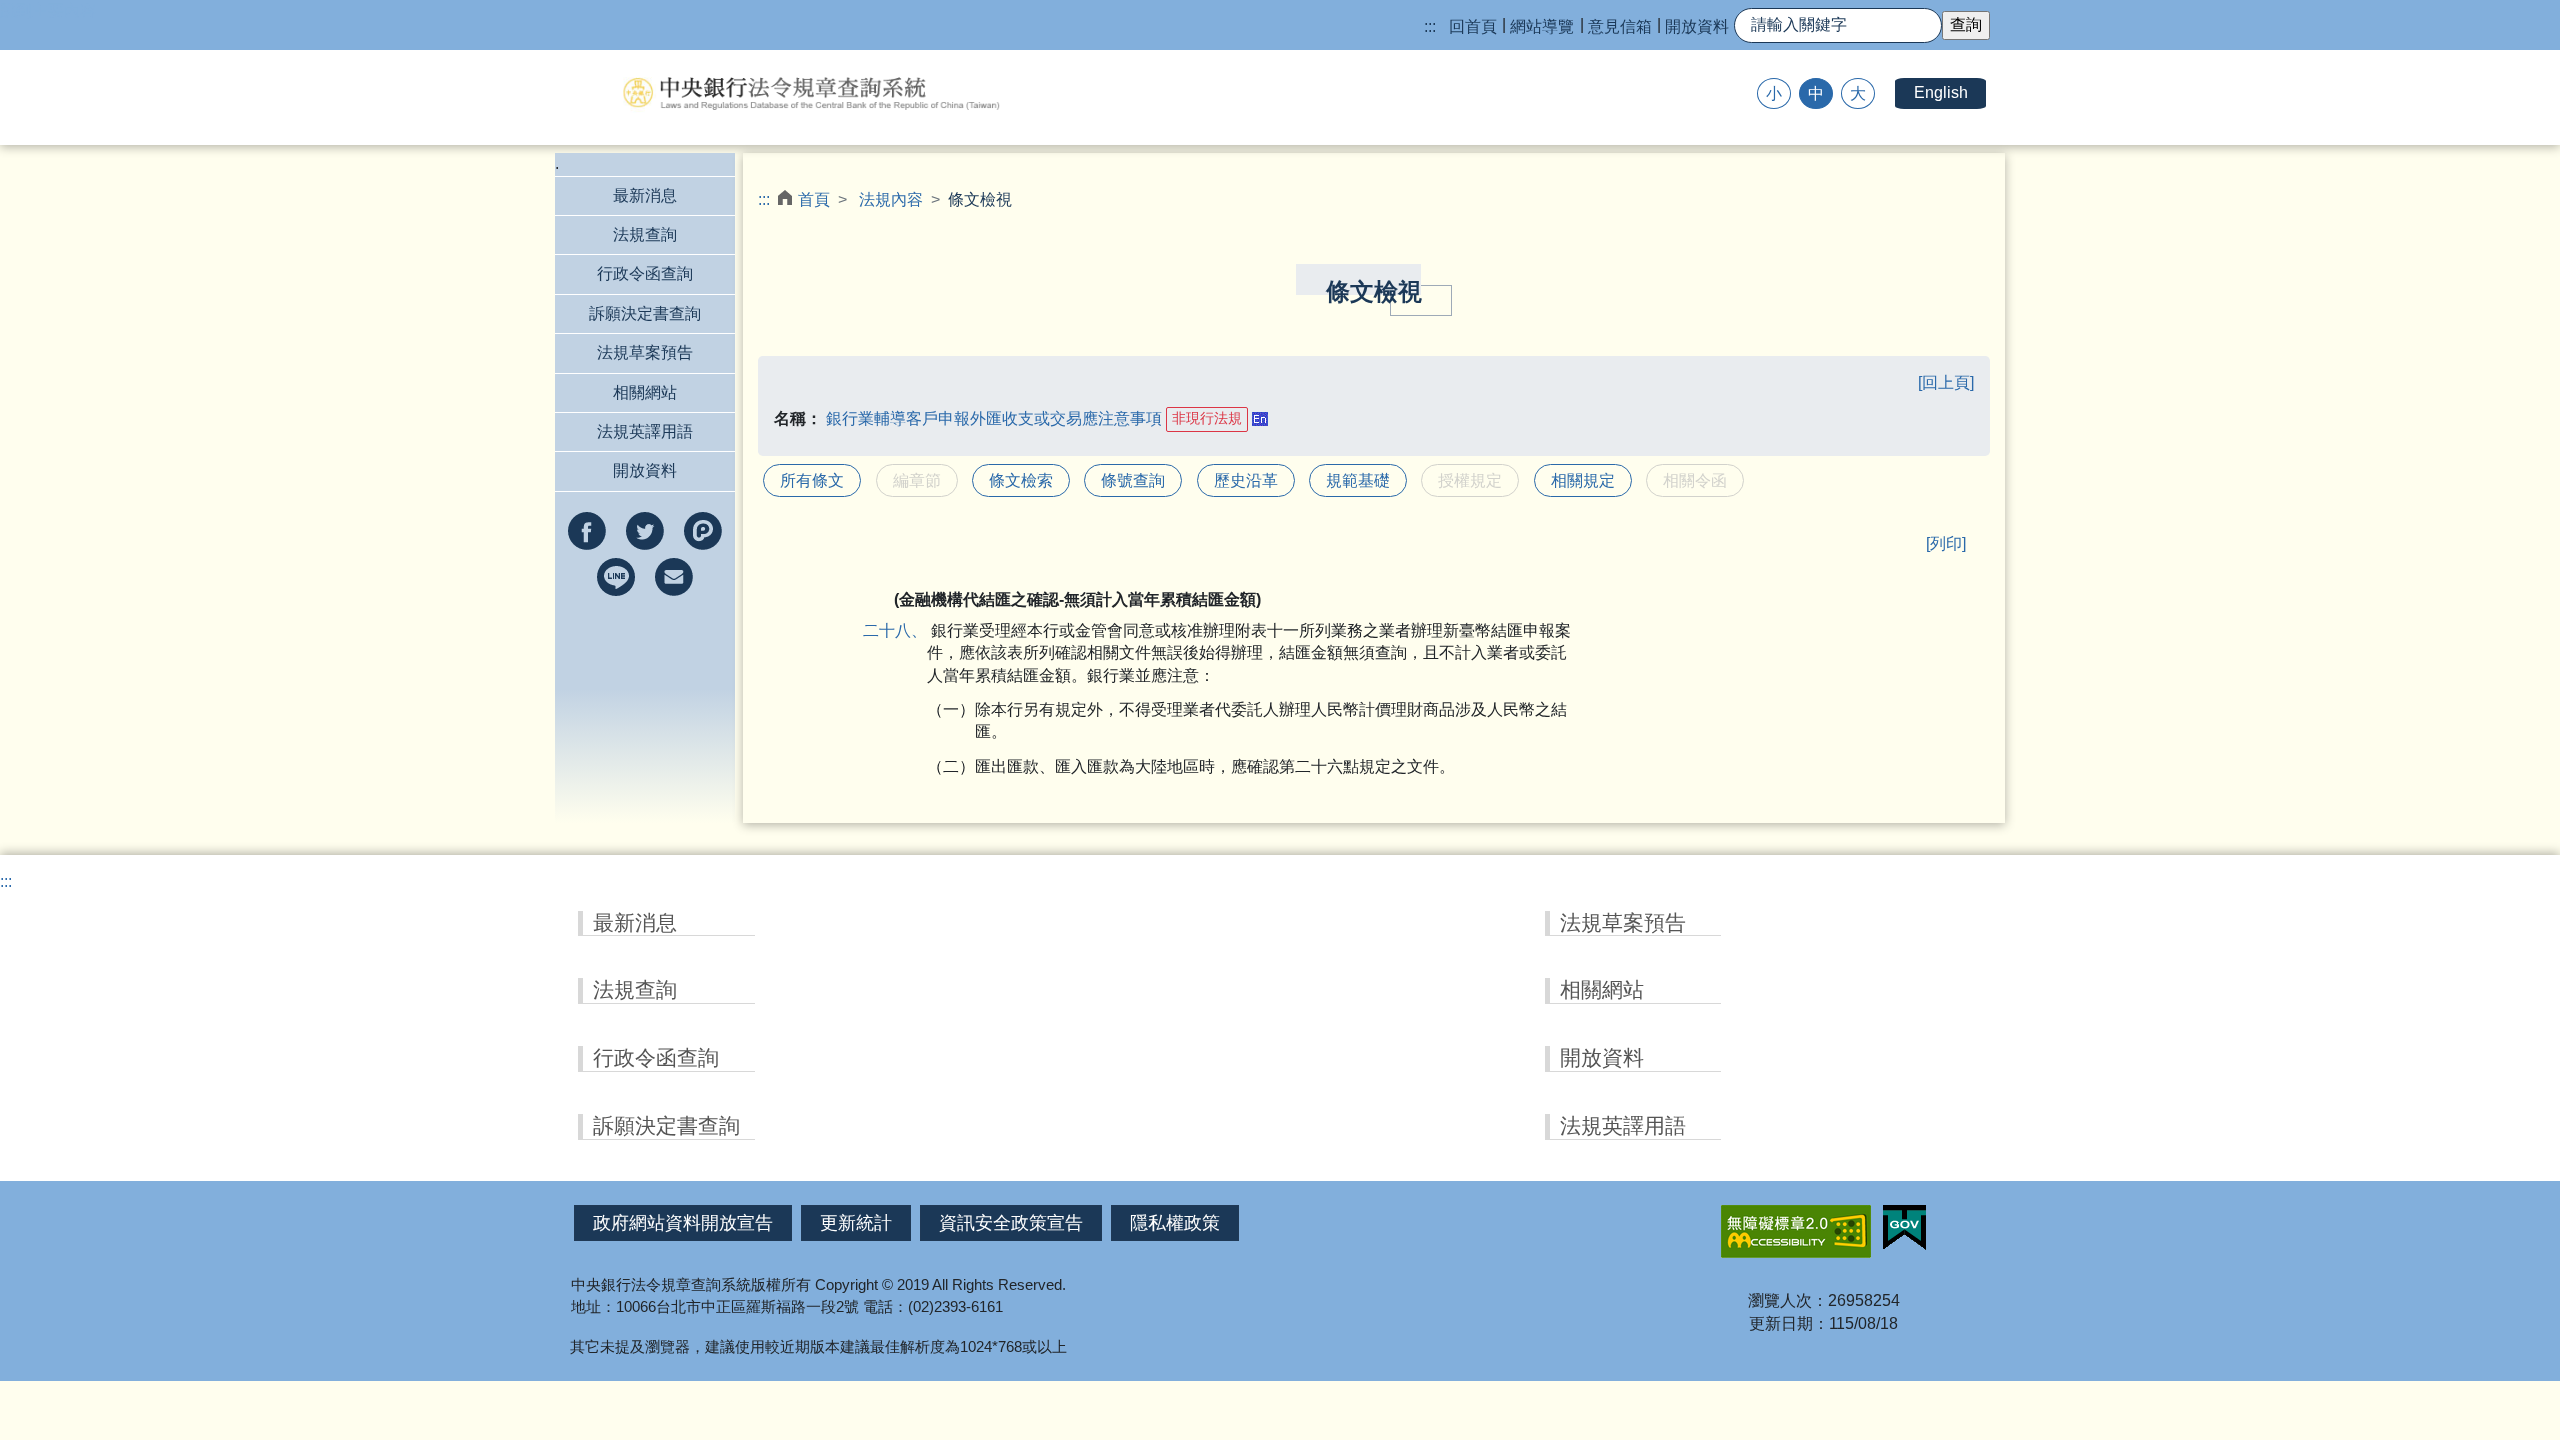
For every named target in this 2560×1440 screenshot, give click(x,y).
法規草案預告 (645, 352)
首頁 (814, 199)
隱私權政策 (1175, 1223)
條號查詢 (1133, 480)
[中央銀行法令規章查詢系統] (810, 92)
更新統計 (856, 1223)
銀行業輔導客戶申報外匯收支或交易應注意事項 (994, 417)
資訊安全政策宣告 (1011, 1223)
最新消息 (645, 195)
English (1941, 92)
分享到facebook (587, 531)
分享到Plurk (703, 531)
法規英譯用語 (645, 431)
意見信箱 (1620, 26)
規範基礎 (1358, 480)
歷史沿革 (1246, 480)
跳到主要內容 (48, 10)
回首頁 (1473, 26)
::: (1430, 26)
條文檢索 (1021, 480)
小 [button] (1774, 93)
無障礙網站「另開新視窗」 (1796, 1231)
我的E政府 (1904, 1228)
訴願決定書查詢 (645, 313)
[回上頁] (1946, 382)
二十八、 (911, 630)
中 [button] (1816, 93)
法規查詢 (645, 234)
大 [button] (1858, 93)
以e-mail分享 (674, 577)
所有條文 (812, 480)
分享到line (616, 577)
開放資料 (1697, 26)
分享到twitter (645, 531)
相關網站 (645, 392)
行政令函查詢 (645, 273)
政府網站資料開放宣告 (683, 1223)
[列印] (1946, 543)
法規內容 (891, 199)
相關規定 (1583, 480)
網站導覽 (1542, 26)
